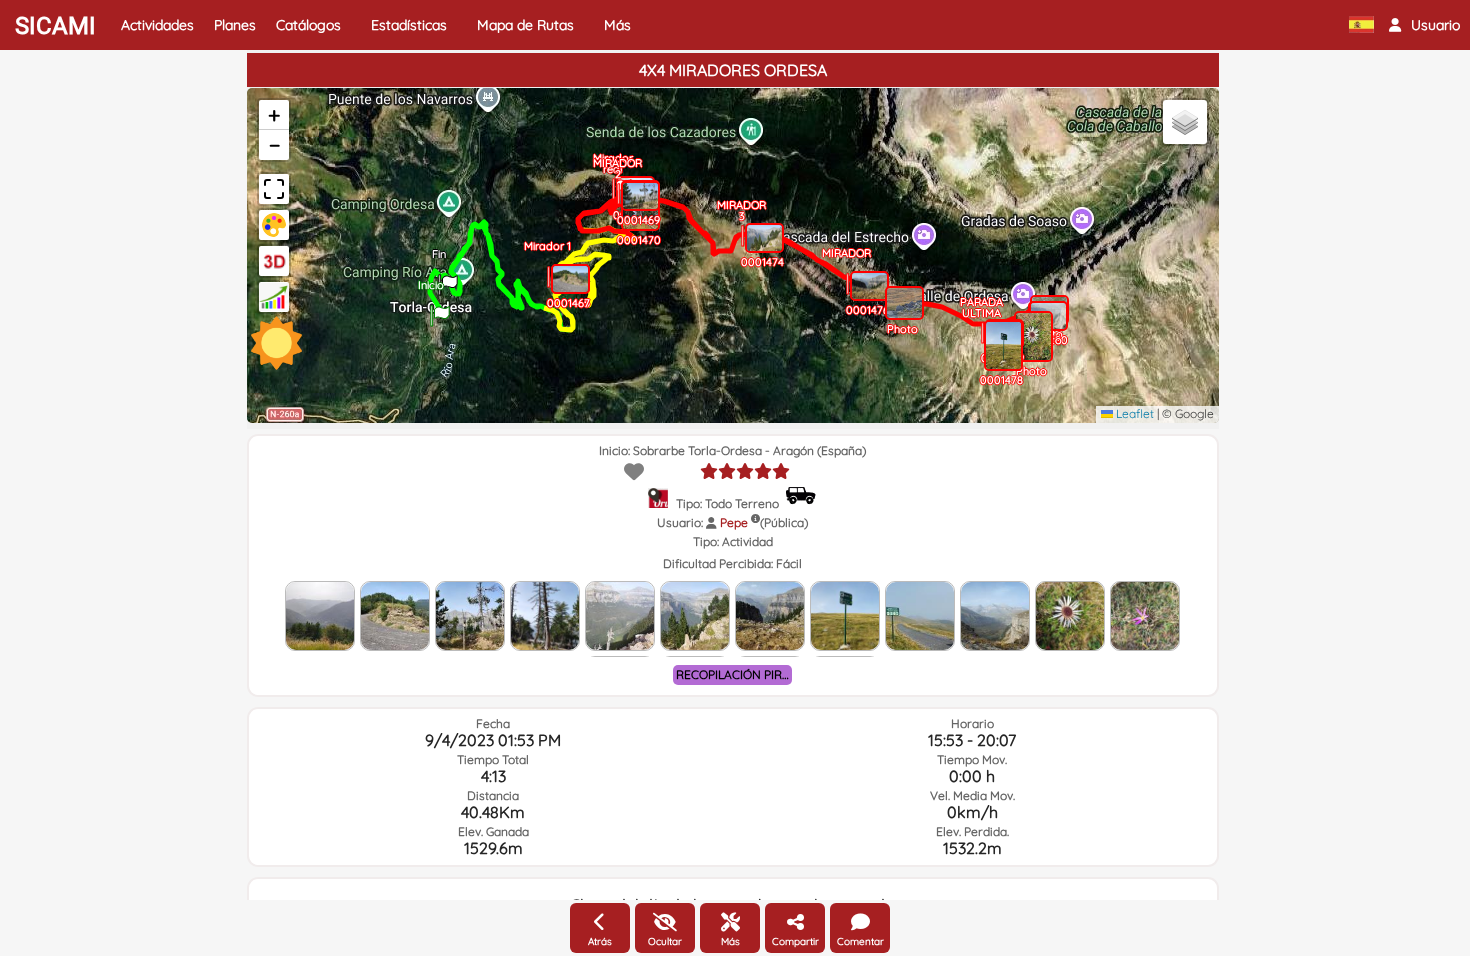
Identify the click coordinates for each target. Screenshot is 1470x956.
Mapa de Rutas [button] (525, 25)
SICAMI (55, 26)
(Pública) (784, 522)
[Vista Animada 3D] (274, 261)
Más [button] (617, 25)
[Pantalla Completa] (274, 189)
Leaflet (1133, 413)
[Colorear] (274, 225)
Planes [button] (235, 25)
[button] (1424, 25)
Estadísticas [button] (409, 25)
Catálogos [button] (308, 25)
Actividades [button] (157, 25)
